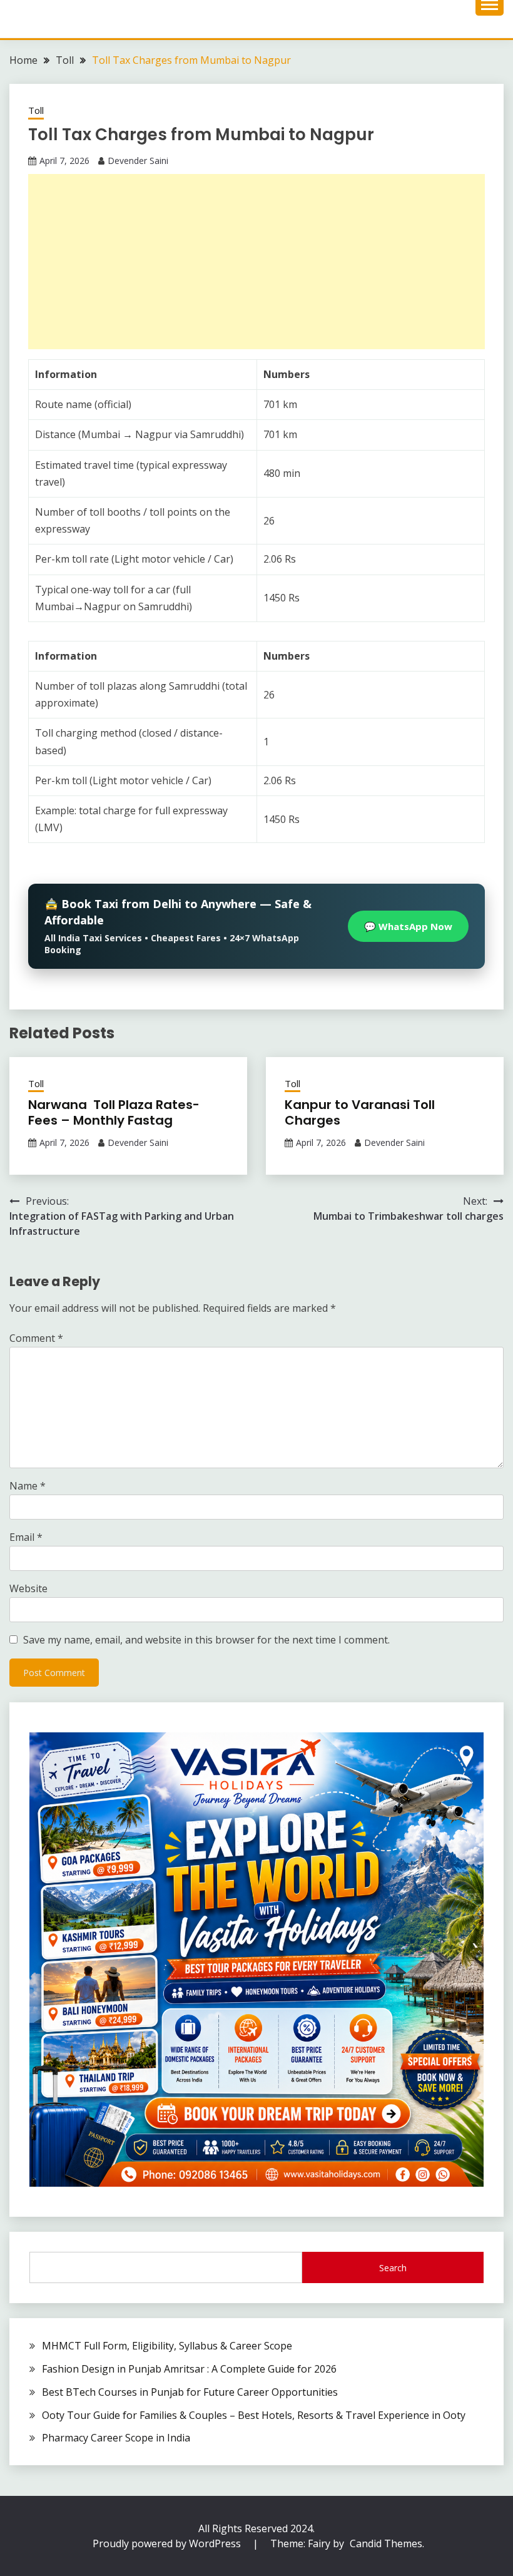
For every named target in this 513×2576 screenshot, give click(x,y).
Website (28, 1588)
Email (26, 1537)
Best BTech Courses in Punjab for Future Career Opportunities (190, 2392)
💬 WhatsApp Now (408, 926)
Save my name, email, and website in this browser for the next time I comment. (206, 1640)
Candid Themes (386, 2543)
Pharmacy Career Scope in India (116, 2438)
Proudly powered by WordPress (168, 2543)
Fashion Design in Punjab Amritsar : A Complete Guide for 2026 (189, 2369)
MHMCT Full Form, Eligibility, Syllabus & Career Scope (167, 2346)
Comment (36, 1338)
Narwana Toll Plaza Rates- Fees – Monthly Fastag (114, 1112)
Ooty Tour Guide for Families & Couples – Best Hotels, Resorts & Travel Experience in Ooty (254, 2415)
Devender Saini (138, 161)
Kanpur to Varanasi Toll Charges (360, 1112)
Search (393, 2268)
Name (28, 1486)
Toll (36, 110)
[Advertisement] (256, 262)
